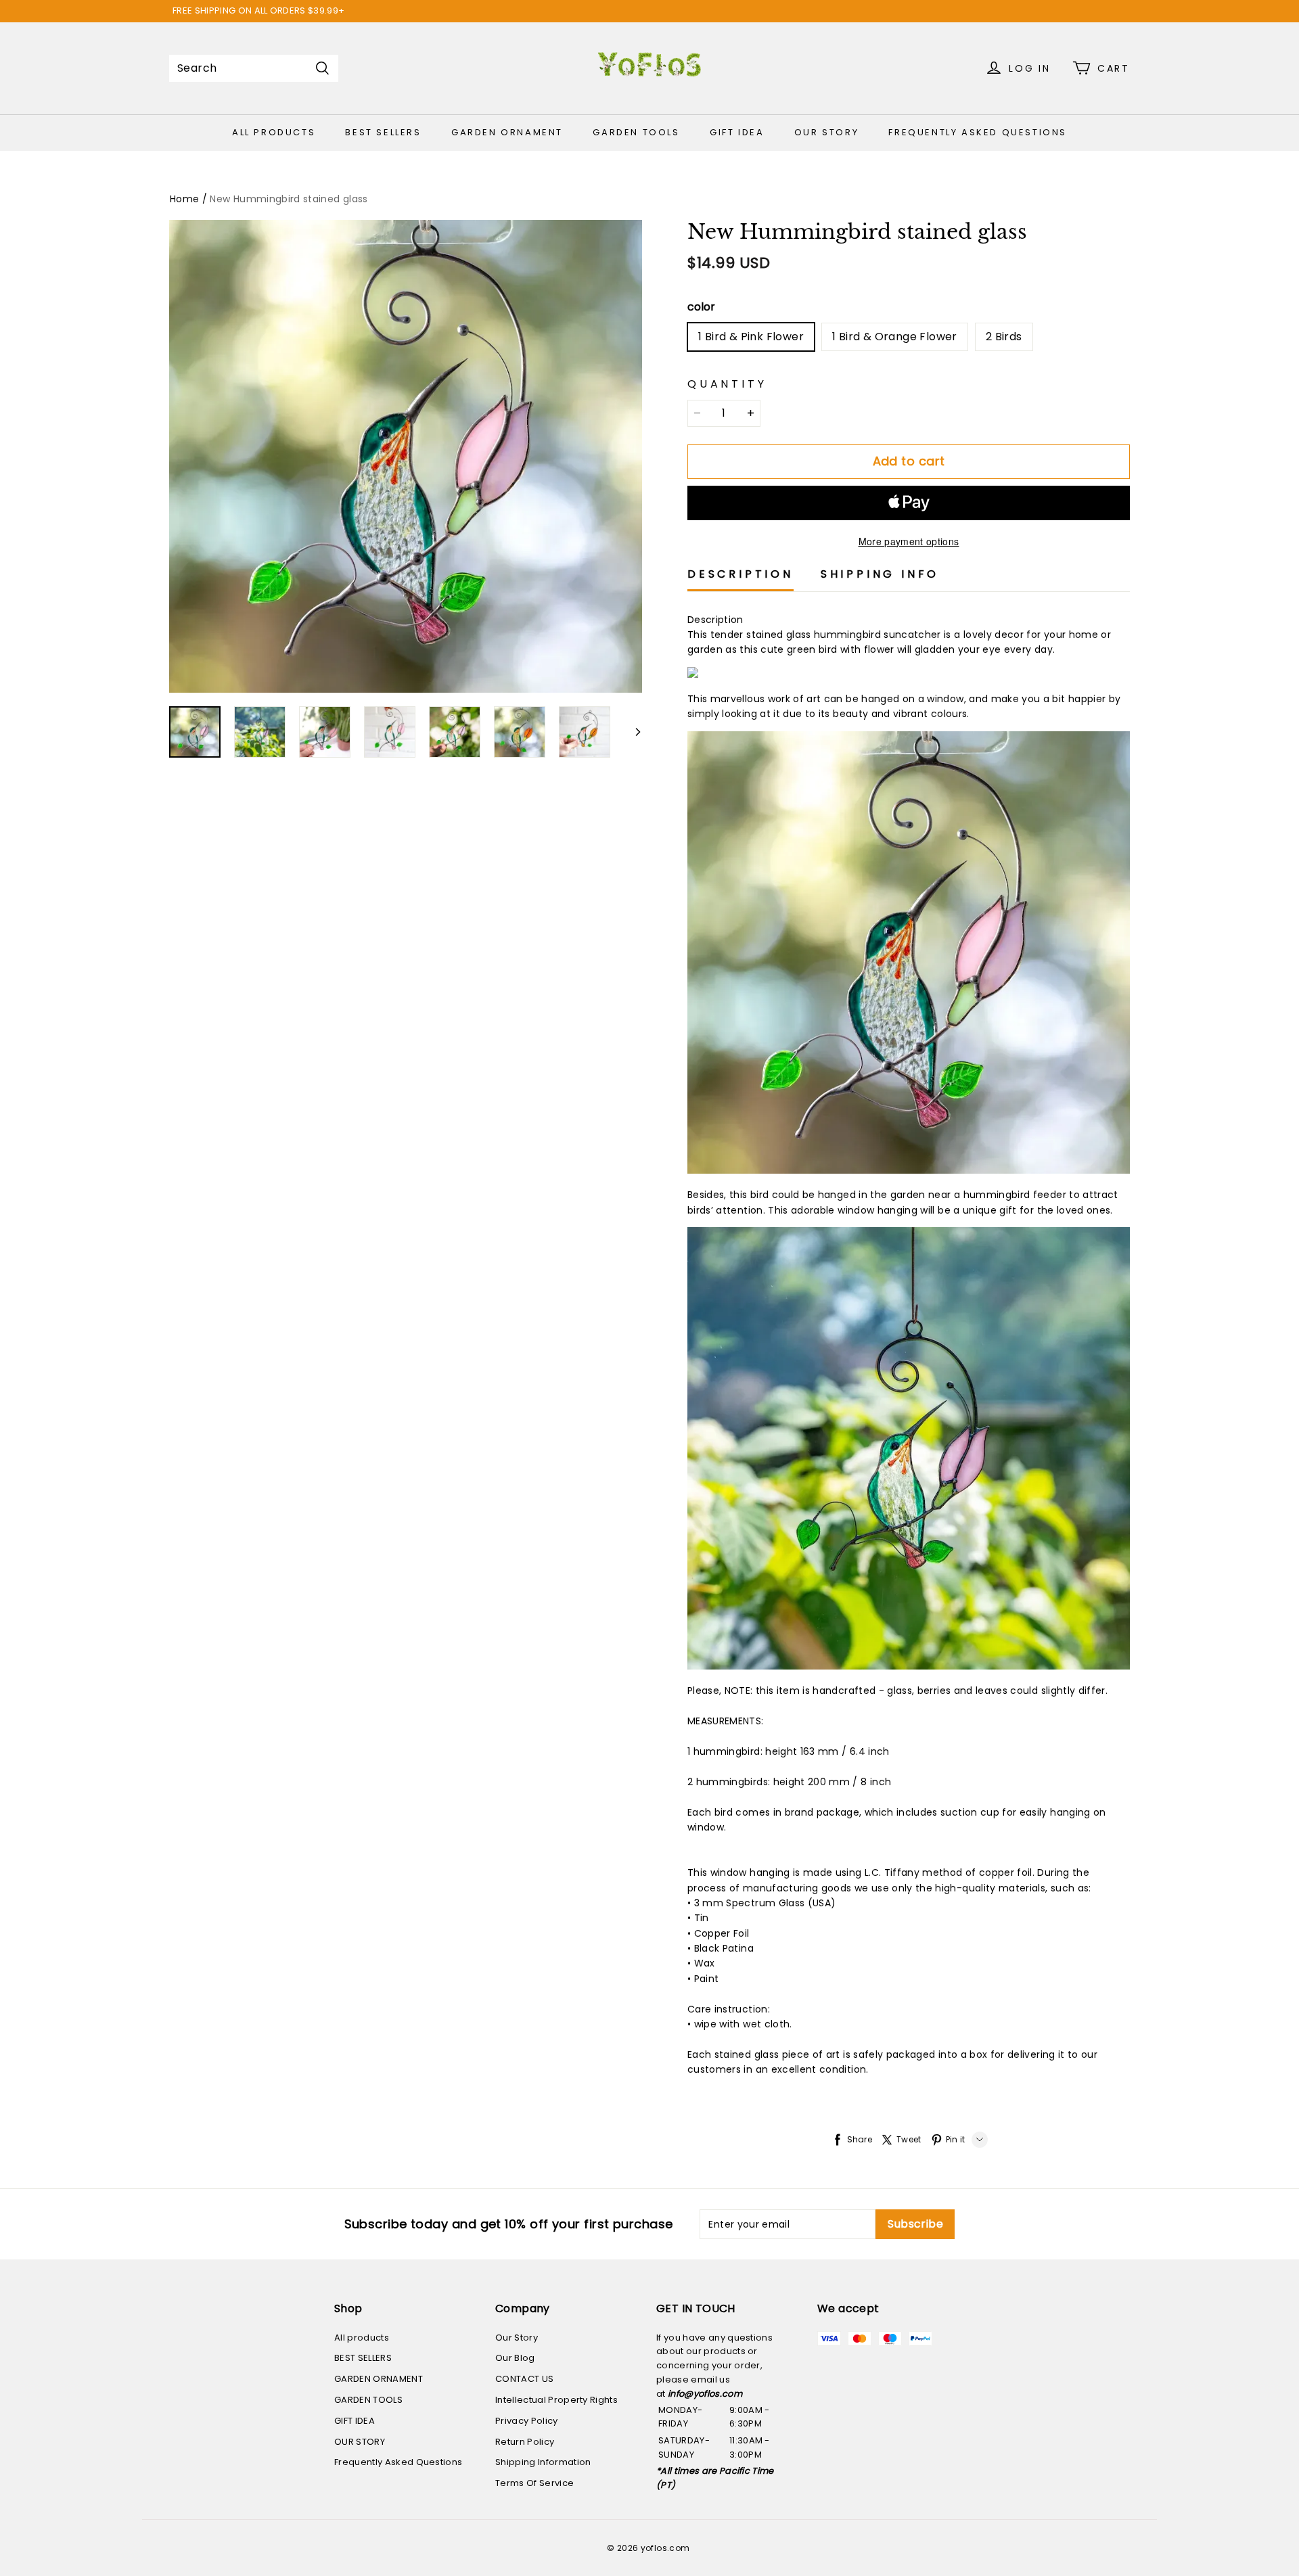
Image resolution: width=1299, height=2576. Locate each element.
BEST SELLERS (383, 132)
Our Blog (515, 2358)
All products (274, 132)
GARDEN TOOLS (636, 132)
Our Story (517, 2338)
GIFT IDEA (737, 132)
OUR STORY (826, 132)
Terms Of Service (534, 2483)
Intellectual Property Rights (556, 2400)
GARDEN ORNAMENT (507, 132)
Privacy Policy (527, 2421)
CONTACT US (524, 2379)
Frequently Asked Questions (978, 132)
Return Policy (525, 2442)
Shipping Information (543, 2462)
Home (184, 199)
